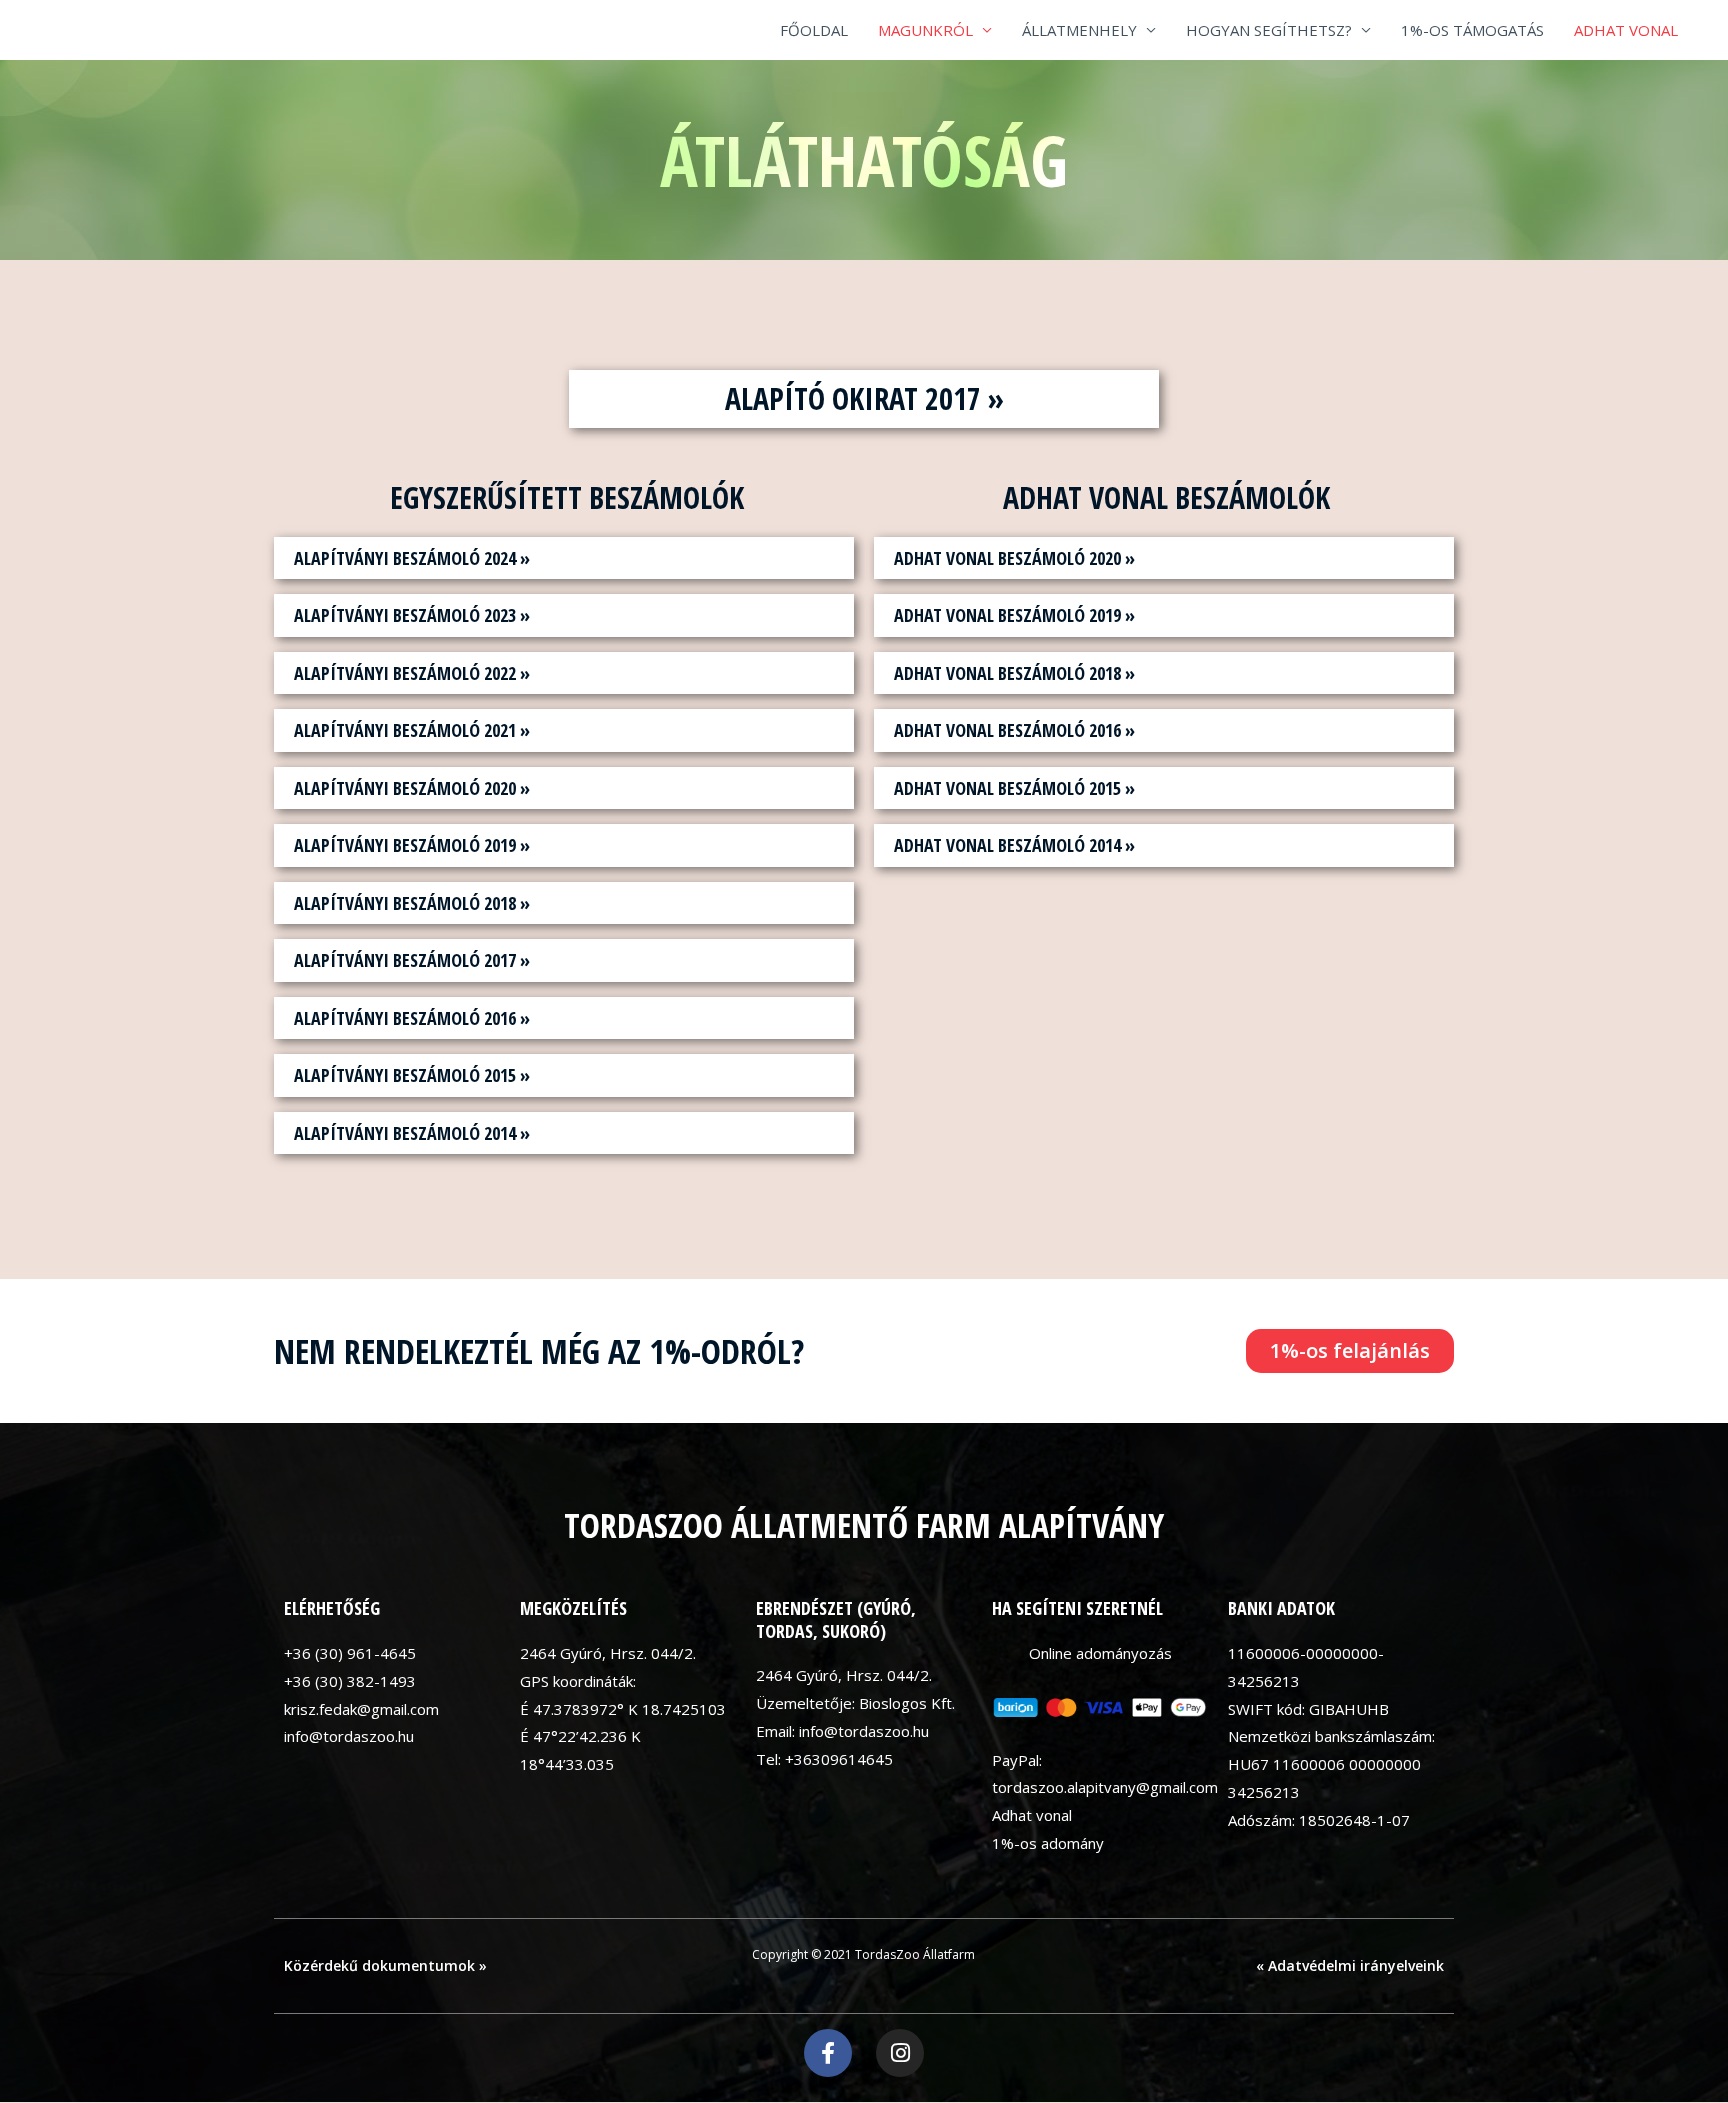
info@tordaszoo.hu (349, 1736)
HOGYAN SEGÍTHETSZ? (1269, 30)
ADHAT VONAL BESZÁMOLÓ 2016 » (1014, 730)
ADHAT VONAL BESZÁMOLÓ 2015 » (1014, 788)
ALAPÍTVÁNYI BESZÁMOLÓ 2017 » (412, 960)
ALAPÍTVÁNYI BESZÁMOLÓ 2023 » (412, 615)
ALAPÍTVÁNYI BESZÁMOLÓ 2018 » (412, 903)
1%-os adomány (1048, 1843)
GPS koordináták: (578, 1681)
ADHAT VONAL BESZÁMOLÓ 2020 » (1014, 558)
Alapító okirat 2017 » (864, 398)
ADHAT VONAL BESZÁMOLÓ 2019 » (1014, 615)
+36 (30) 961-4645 (350, 1653)
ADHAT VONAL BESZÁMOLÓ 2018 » (1014, 673)
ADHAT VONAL (1626, 30)
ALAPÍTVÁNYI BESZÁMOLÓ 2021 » (412, 730)
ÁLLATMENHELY (1079, 30)
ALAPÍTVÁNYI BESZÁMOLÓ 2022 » (412, 673)
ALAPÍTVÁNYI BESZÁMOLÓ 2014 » (412, 1133)
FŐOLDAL (814, 30)
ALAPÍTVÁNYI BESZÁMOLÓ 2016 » (412, 1018)
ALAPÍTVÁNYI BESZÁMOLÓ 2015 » (412, 1075)
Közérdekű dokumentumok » (385, 1965)
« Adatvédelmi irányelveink (1350, 1965)
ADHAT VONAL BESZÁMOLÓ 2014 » (1014, 845)
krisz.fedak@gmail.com (361, 1709)
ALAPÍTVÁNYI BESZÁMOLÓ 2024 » (412, 558)
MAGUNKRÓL (925, 30)
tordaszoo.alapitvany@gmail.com (1105, 1787)
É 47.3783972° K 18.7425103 (623, 1709)
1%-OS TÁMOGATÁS (1472, 30)
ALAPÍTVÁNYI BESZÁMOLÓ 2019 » (412, 845)
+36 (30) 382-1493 (350, 1681)
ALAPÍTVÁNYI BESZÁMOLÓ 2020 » (412, 788)
